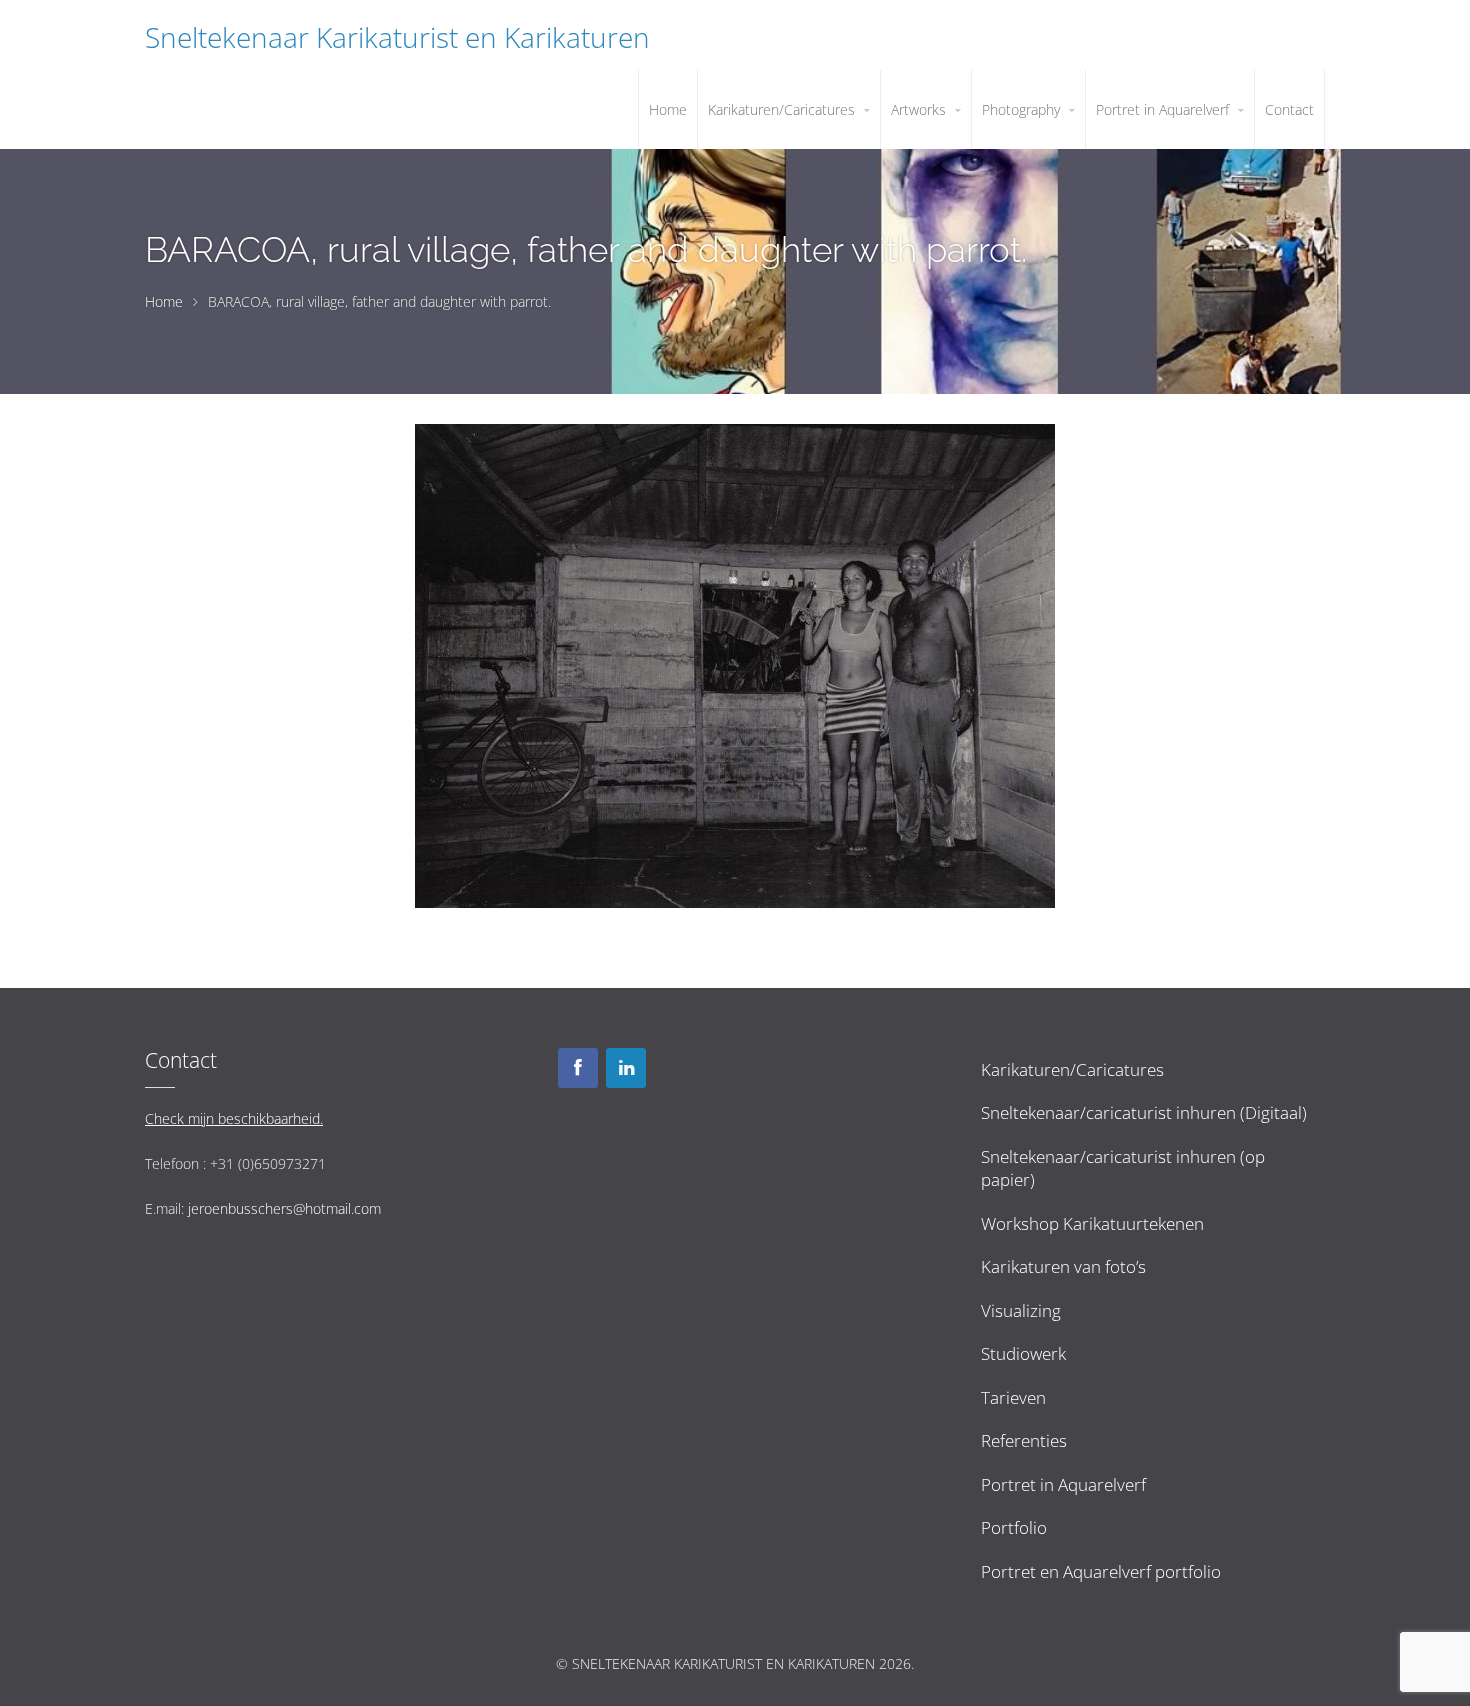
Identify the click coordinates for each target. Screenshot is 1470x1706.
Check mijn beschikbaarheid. (234, 1118)
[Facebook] (578, 1068)
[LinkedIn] (626, 1068)
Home (164, 301)
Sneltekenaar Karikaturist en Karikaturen (397, 37)
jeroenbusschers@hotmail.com (284, 1208)
